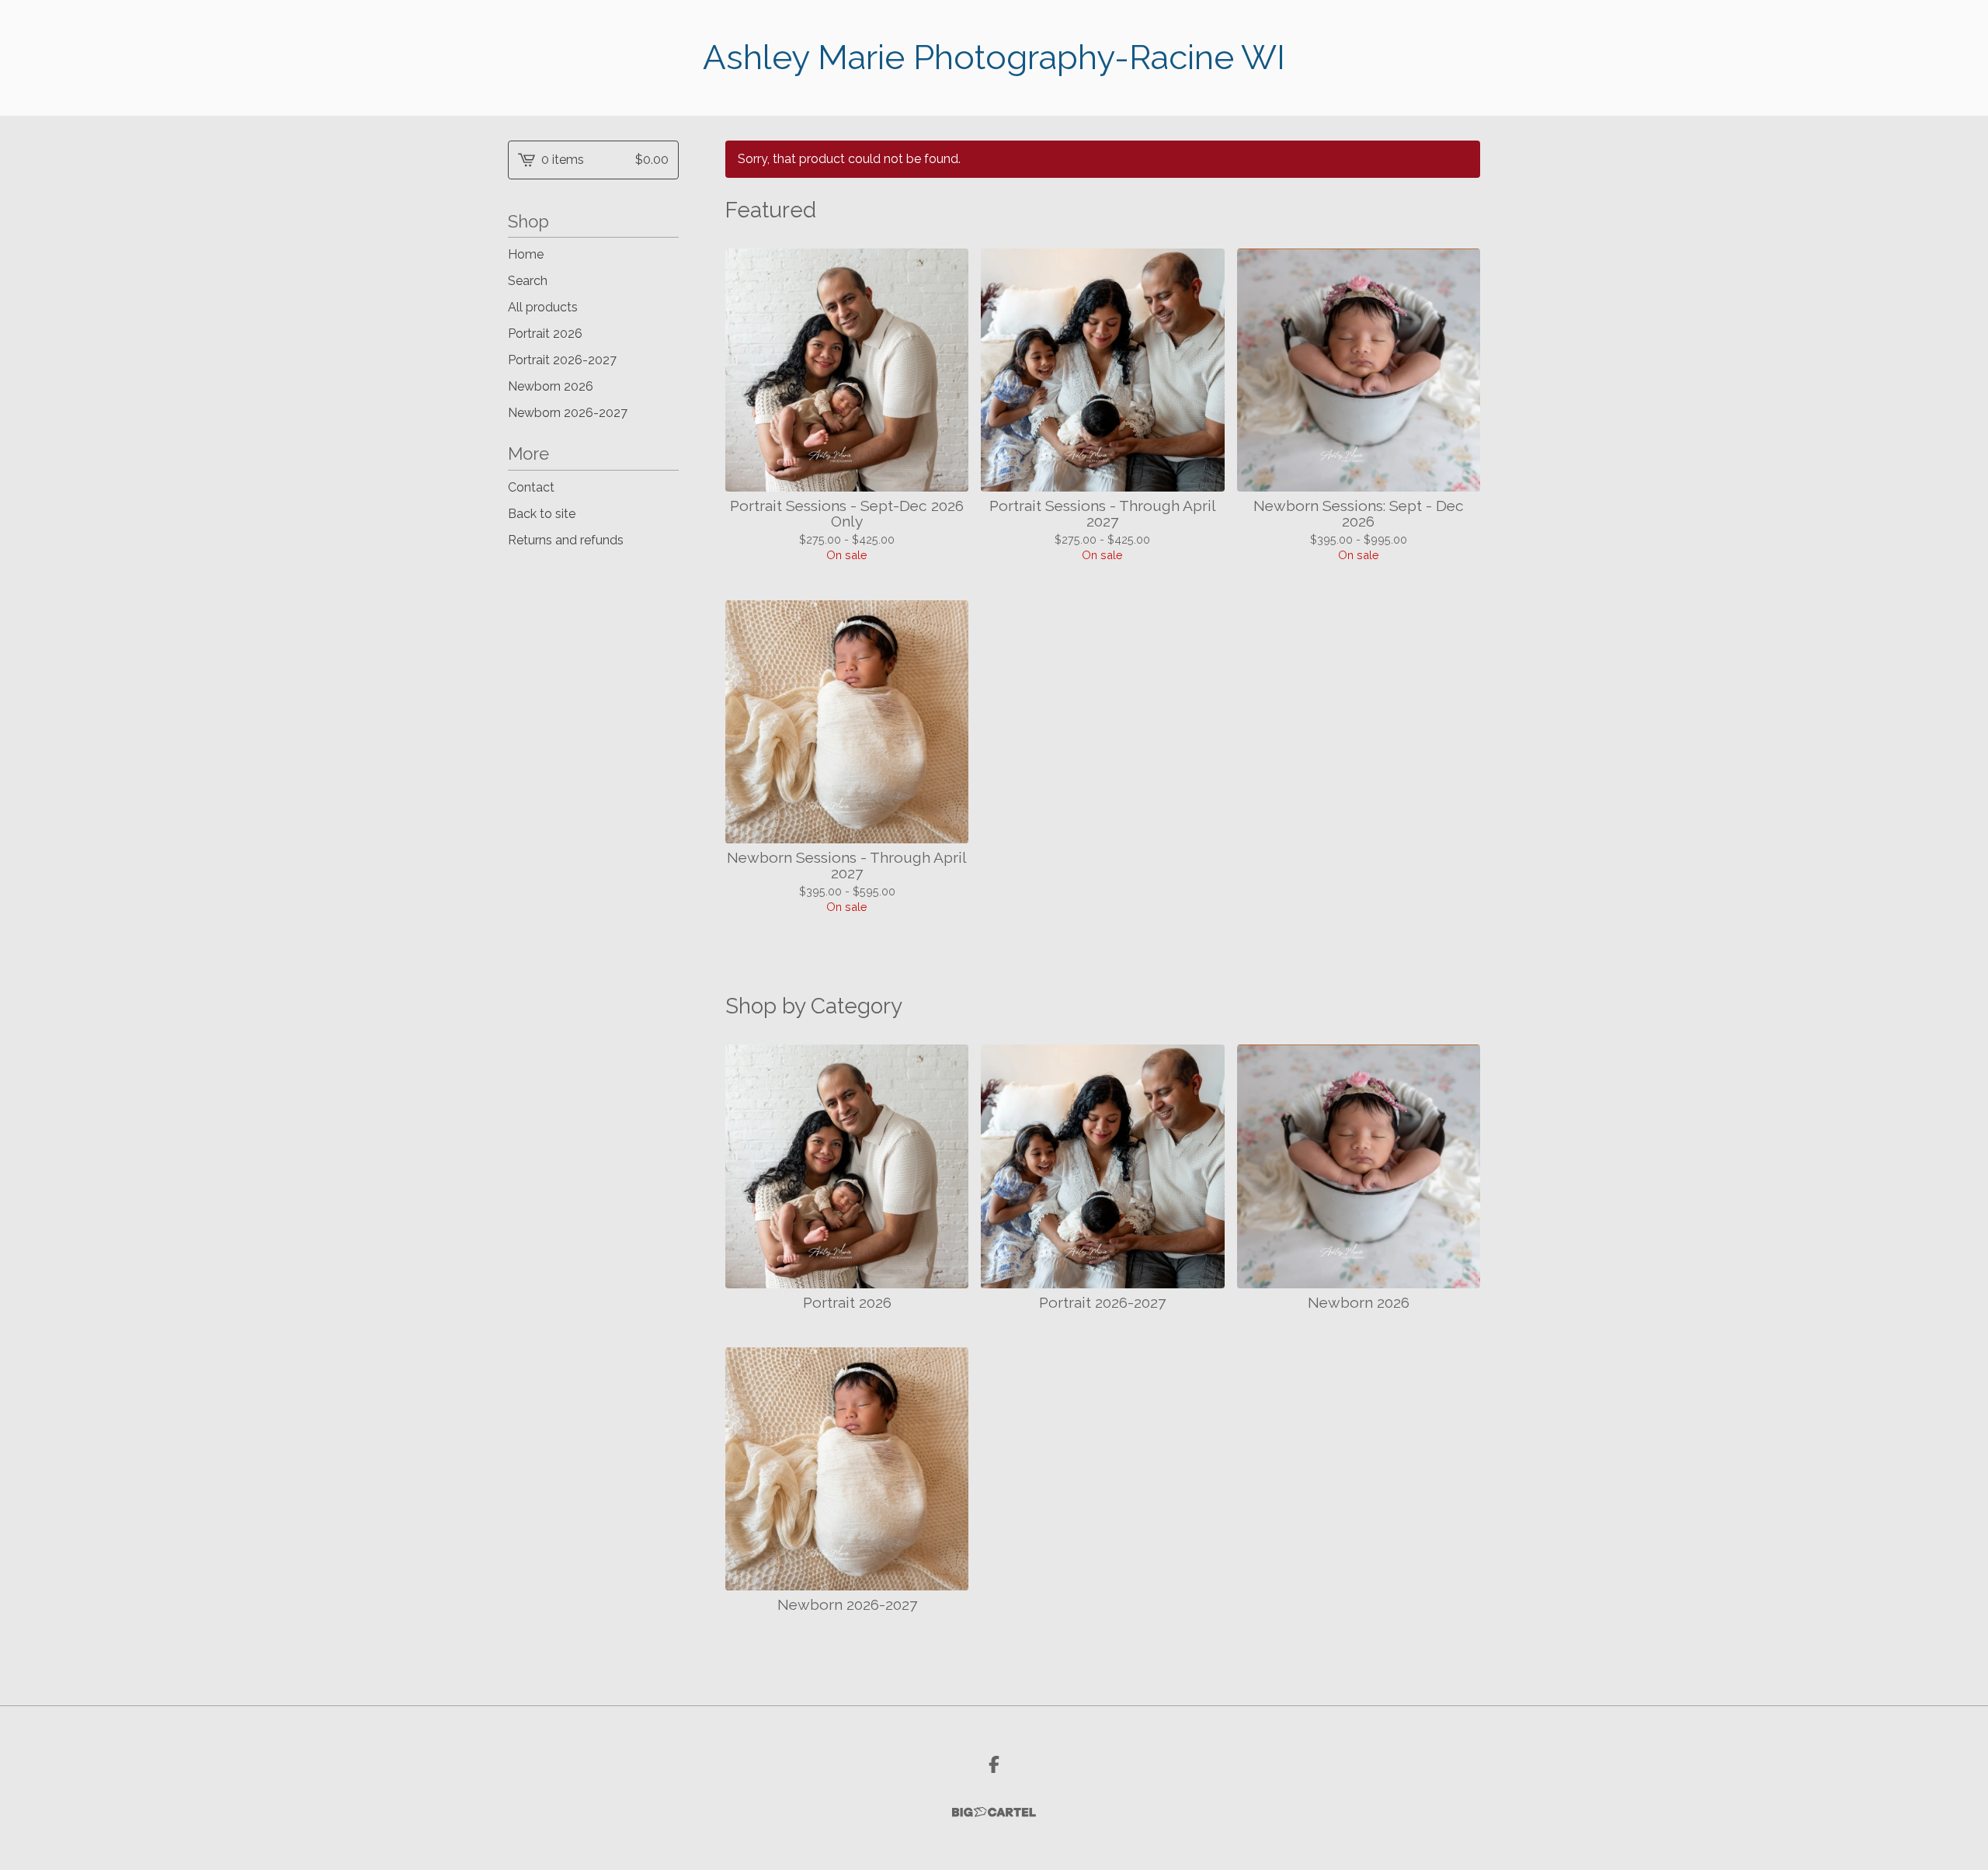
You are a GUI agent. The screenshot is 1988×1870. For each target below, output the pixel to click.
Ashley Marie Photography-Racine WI (994, 57)
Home (526, 254)
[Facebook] (994, 1764)
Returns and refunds (566, 540)
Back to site (542, 514)
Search (528, 281)
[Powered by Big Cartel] (994, 1812)
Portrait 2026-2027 (562, 360)
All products (543, 307)
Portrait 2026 (545, 334)
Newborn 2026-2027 (568, 413)
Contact (531, 487)
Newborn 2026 (551, 386)
